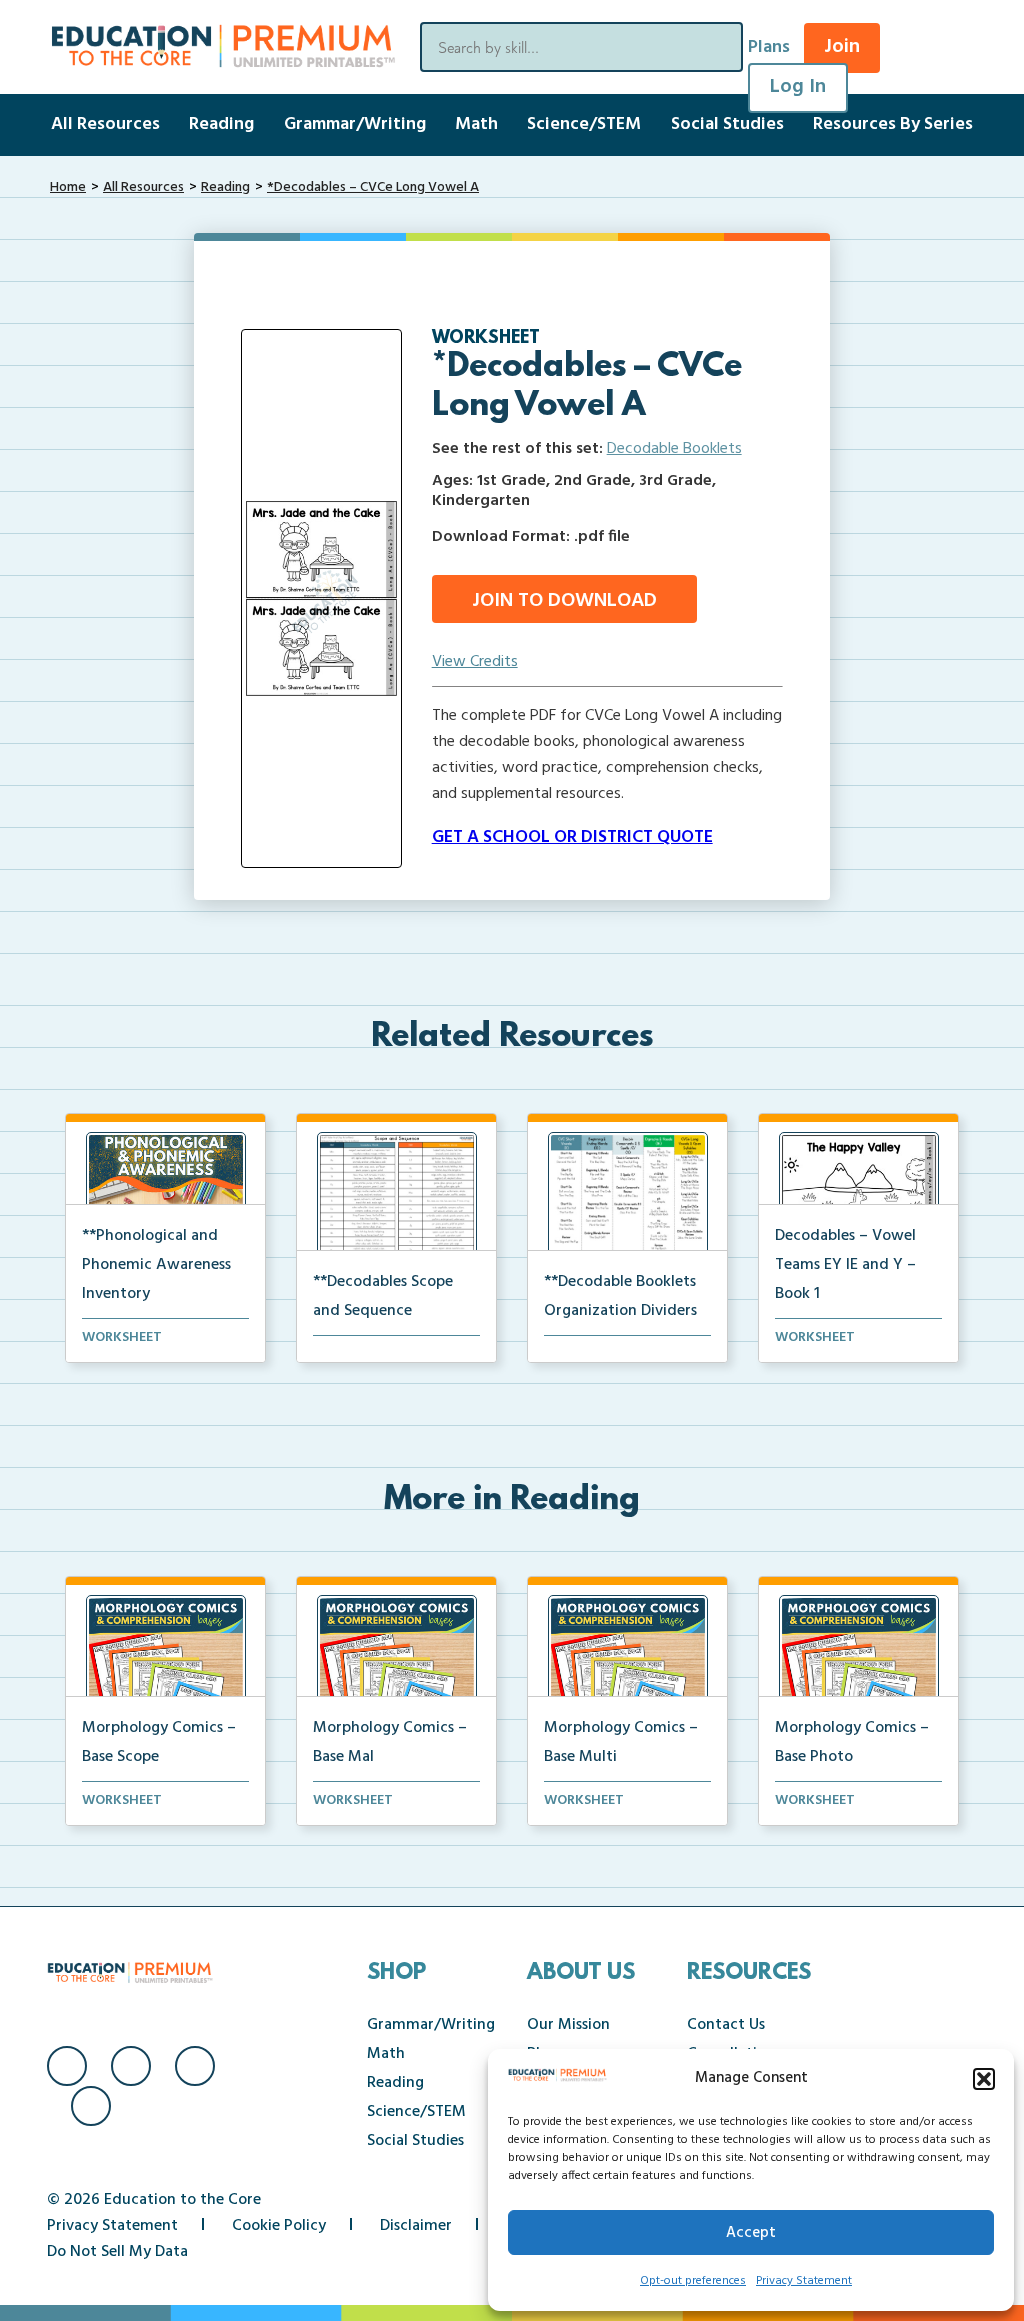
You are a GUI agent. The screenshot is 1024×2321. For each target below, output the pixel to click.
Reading (221, 124)
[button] (984, 2079)
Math (476, 124)
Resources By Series (893, 124)
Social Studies (727, 124)
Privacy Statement (804, 2281)
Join (842, 47)
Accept (751, 2233)
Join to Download (564, 601)
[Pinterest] (91, 2106)
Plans (769, 47)
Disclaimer (416, 2226)
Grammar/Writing (355, 124)
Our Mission (568, 2025)
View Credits (475, 662)
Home (68, 187)
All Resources (105, 124)
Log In (798, 87)
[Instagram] (131, 2066)
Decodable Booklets (674, 449)
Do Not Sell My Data (117, 2252)
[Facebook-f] (67, 2066)
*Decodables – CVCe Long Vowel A (373, 187)
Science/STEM (584, 124)
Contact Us (726, 2025)
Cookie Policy (279, 2226)
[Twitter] (195, 2066)
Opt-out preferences (693, 2281)
